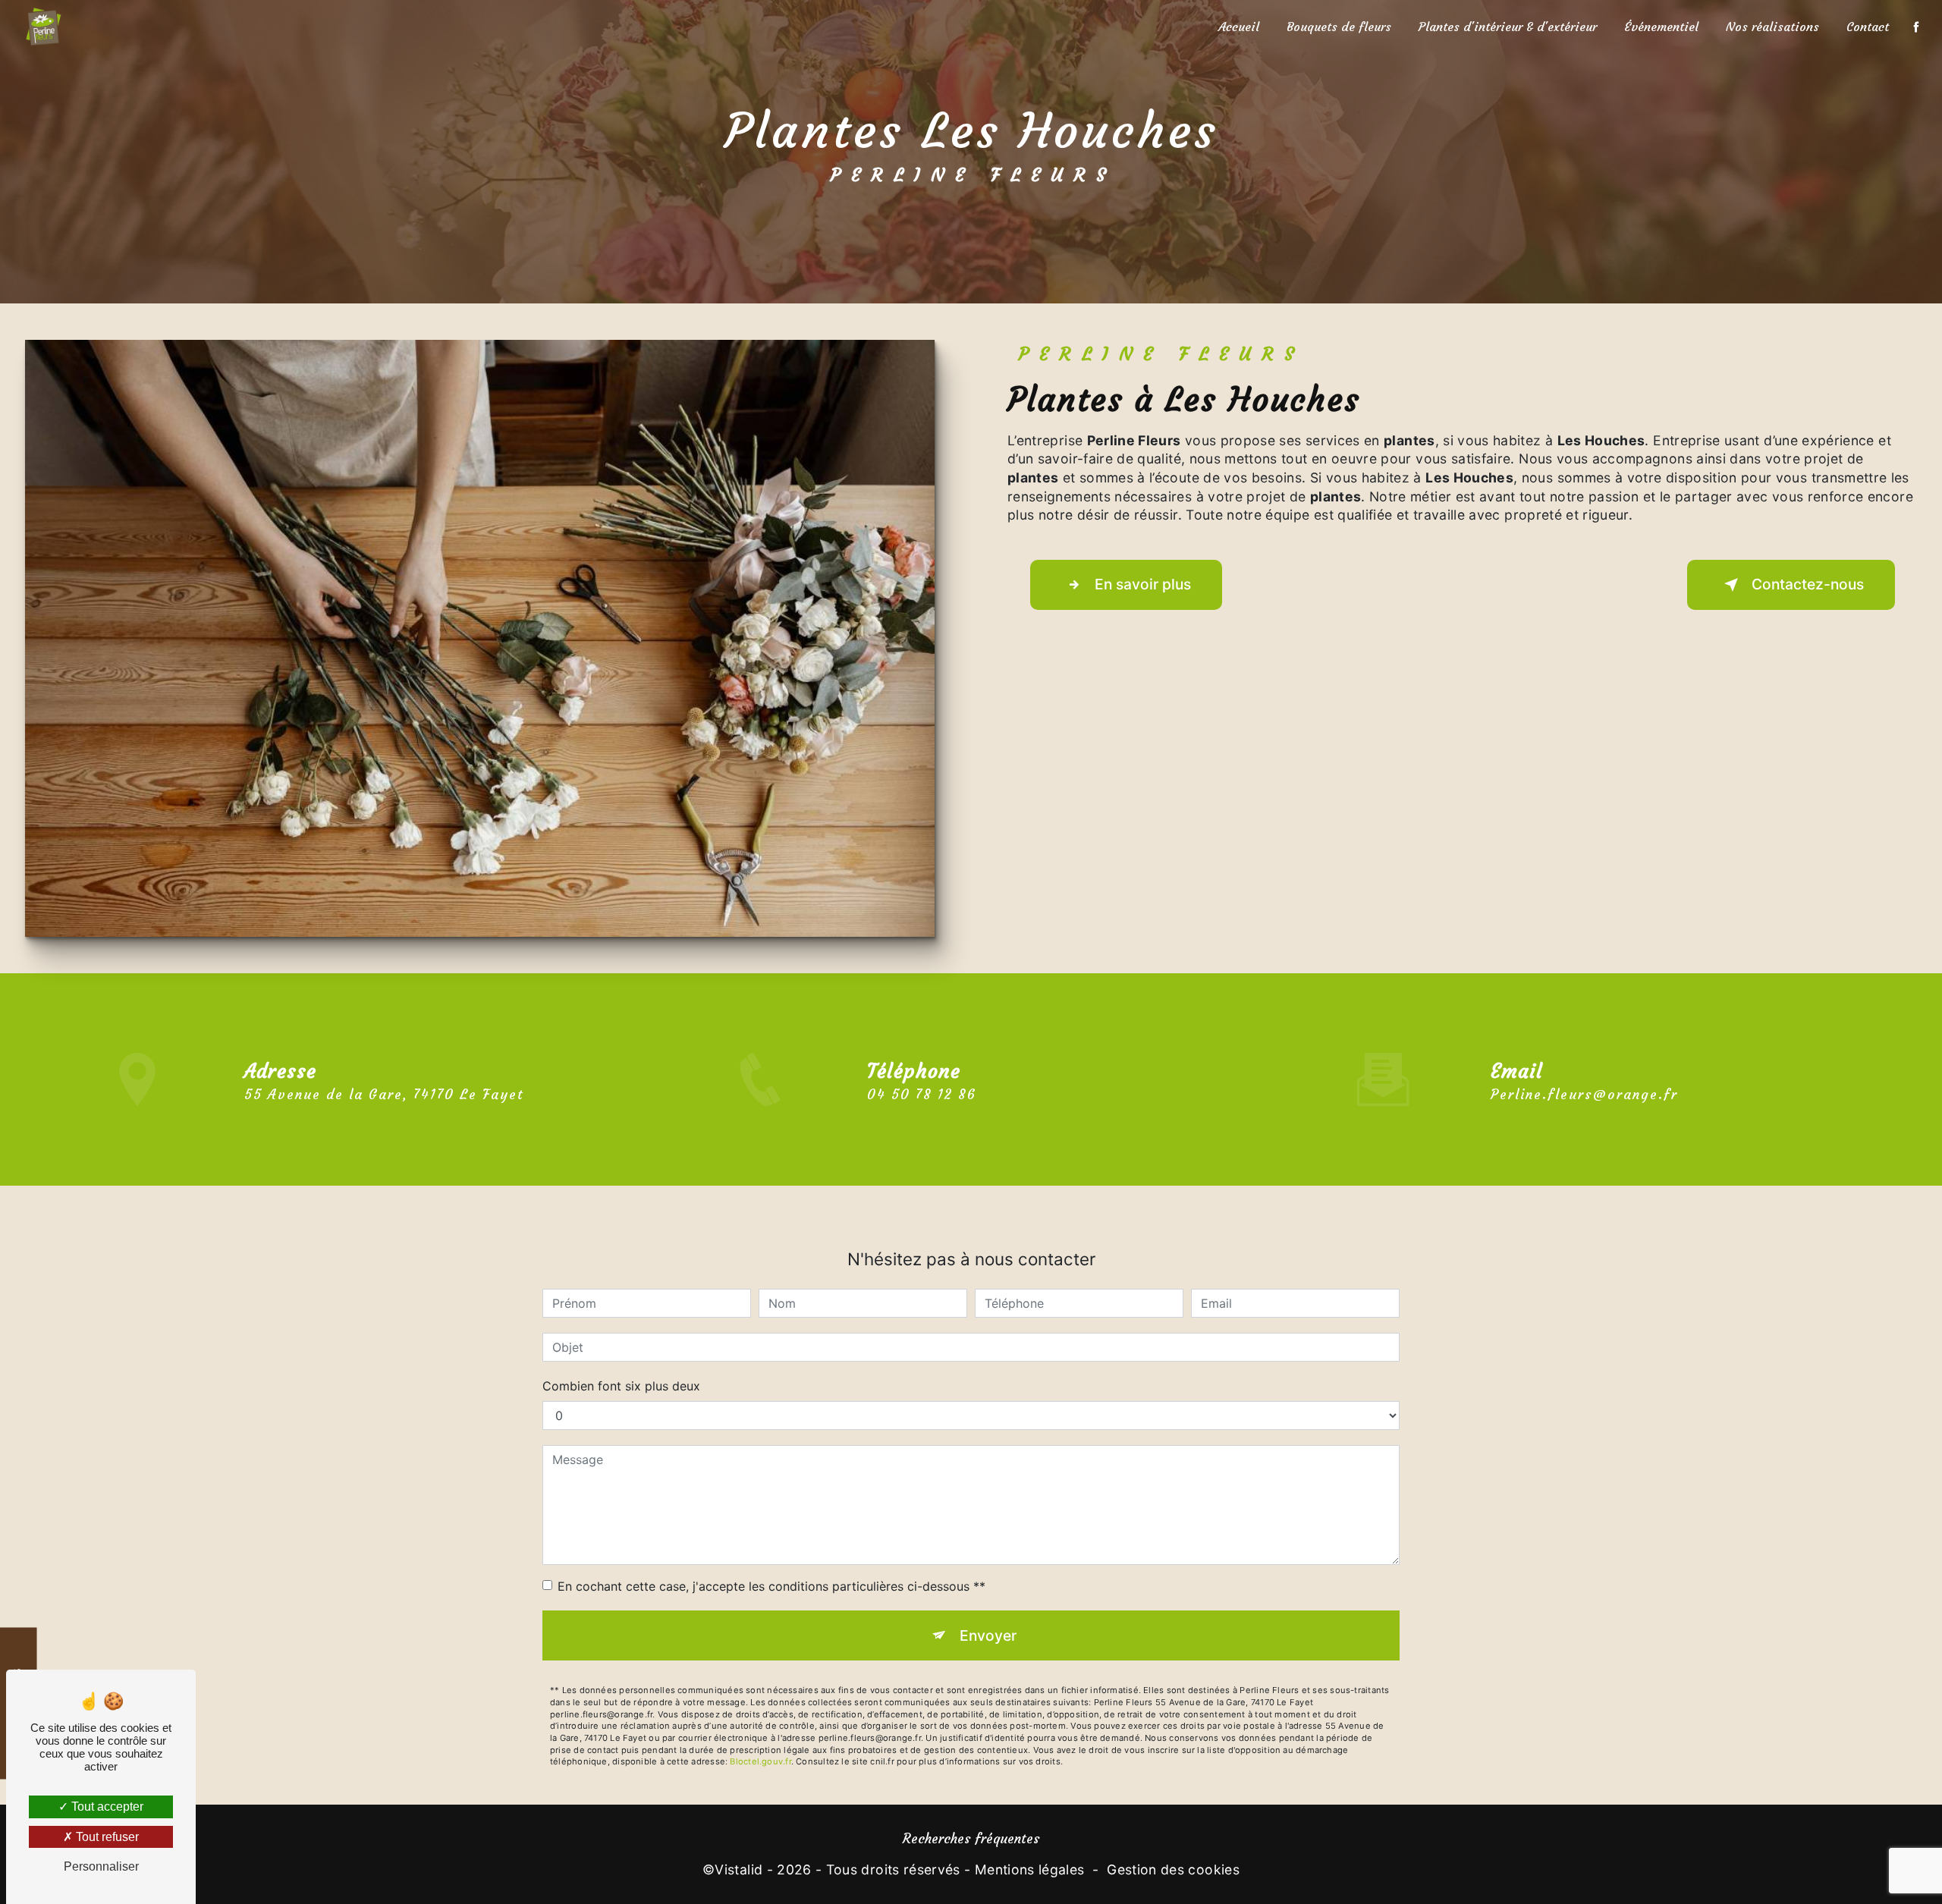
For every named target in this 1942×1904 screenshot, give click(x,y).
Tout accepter (106, 1807)
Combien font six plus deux (621, 1386)
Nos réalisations (1772, 27)
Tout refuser (106, 1837)
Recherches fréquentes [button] (971, 1839)
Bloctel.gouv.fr (760, 1761)
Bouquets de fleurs (1339, 27)
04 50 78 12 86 (922, 1095)
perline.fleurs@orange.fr (1584, 1095)
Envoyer (988, 1635)
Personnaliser (101, 1866)
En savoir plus (1143, 584)
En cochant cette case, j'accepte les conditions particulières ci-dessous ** (771, 1586)
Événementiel (1661, 27)
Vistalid (738, 1869)
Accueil (1239, 27)
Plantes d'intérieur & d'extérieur (1508, 27)
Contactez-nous (1808, 584)
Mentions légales (1030, 1869)
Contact (1868, 27)
